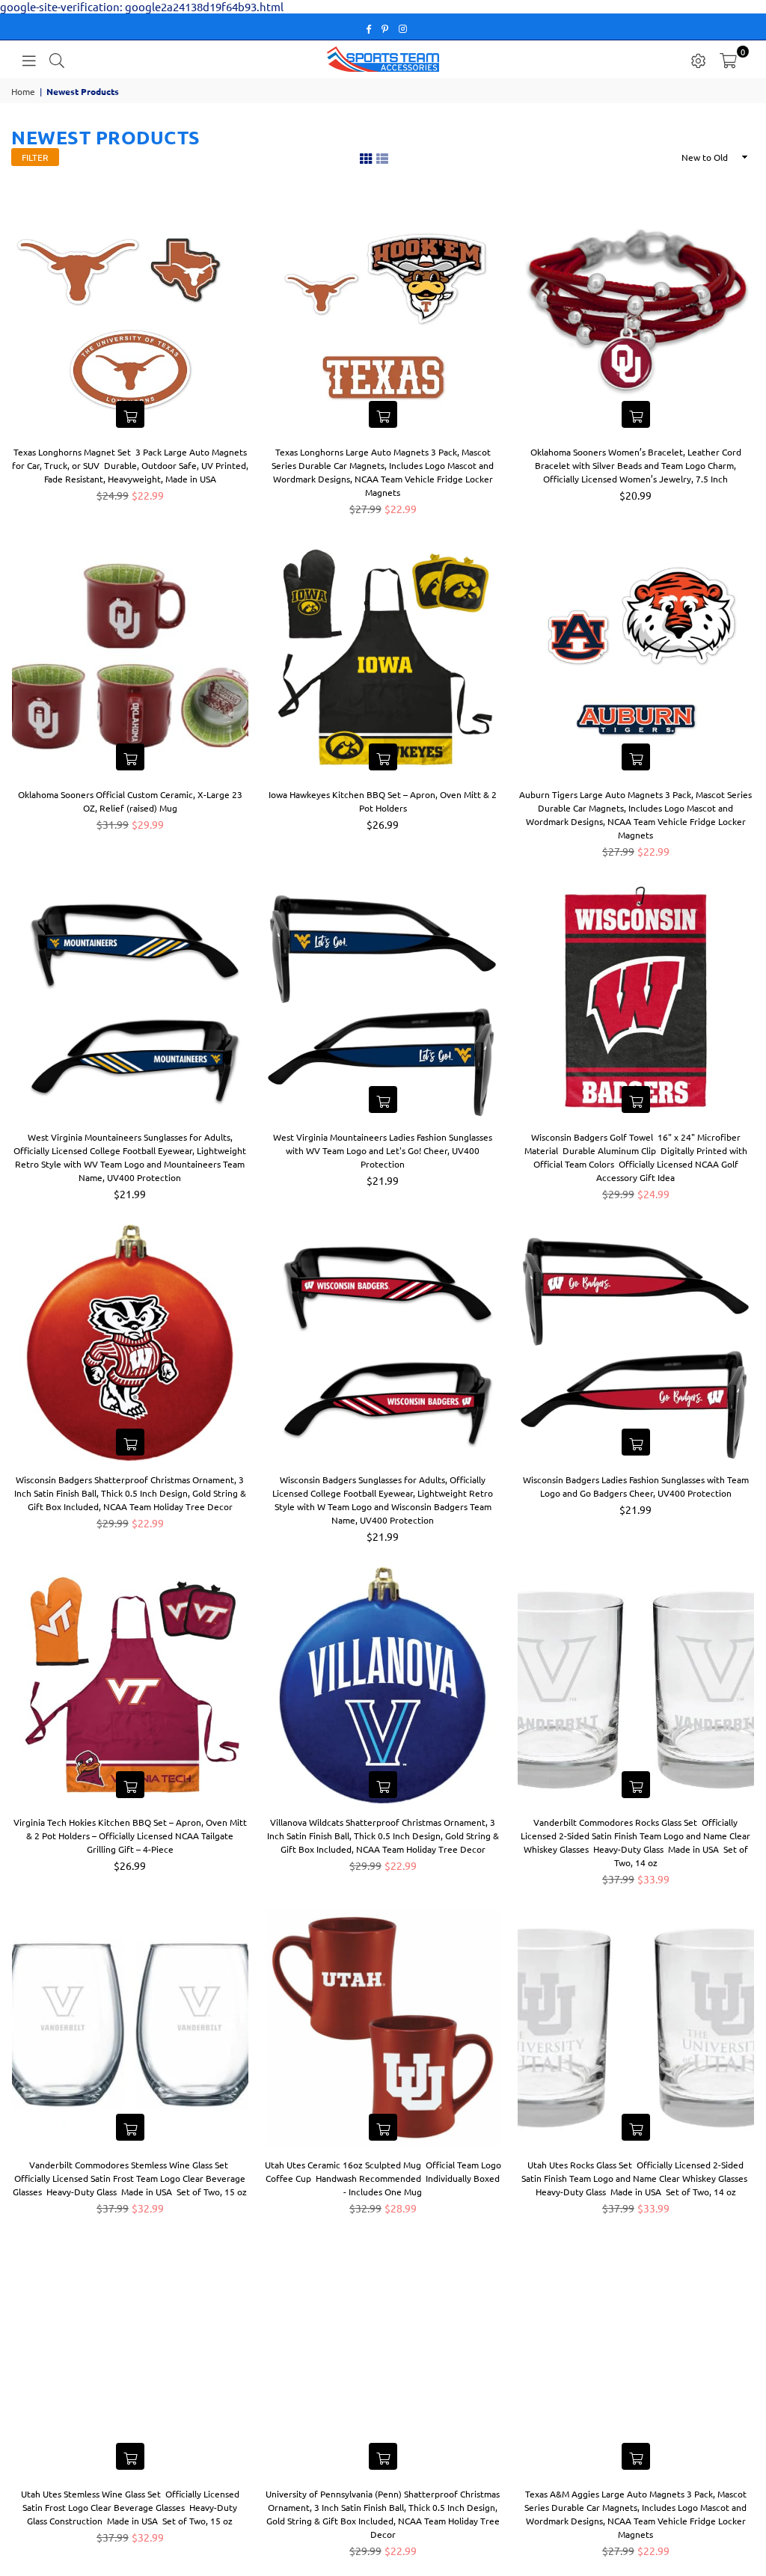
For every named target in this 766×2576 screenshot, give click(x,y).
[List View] (382, 157)
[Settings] (699, 59)
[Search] (57, 59)
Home (23, 91)
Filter (35, 157)
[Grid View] (366, 157)
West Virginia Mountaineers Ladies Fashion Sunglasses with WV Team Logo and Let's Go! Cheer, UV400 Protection (383, 1150)
